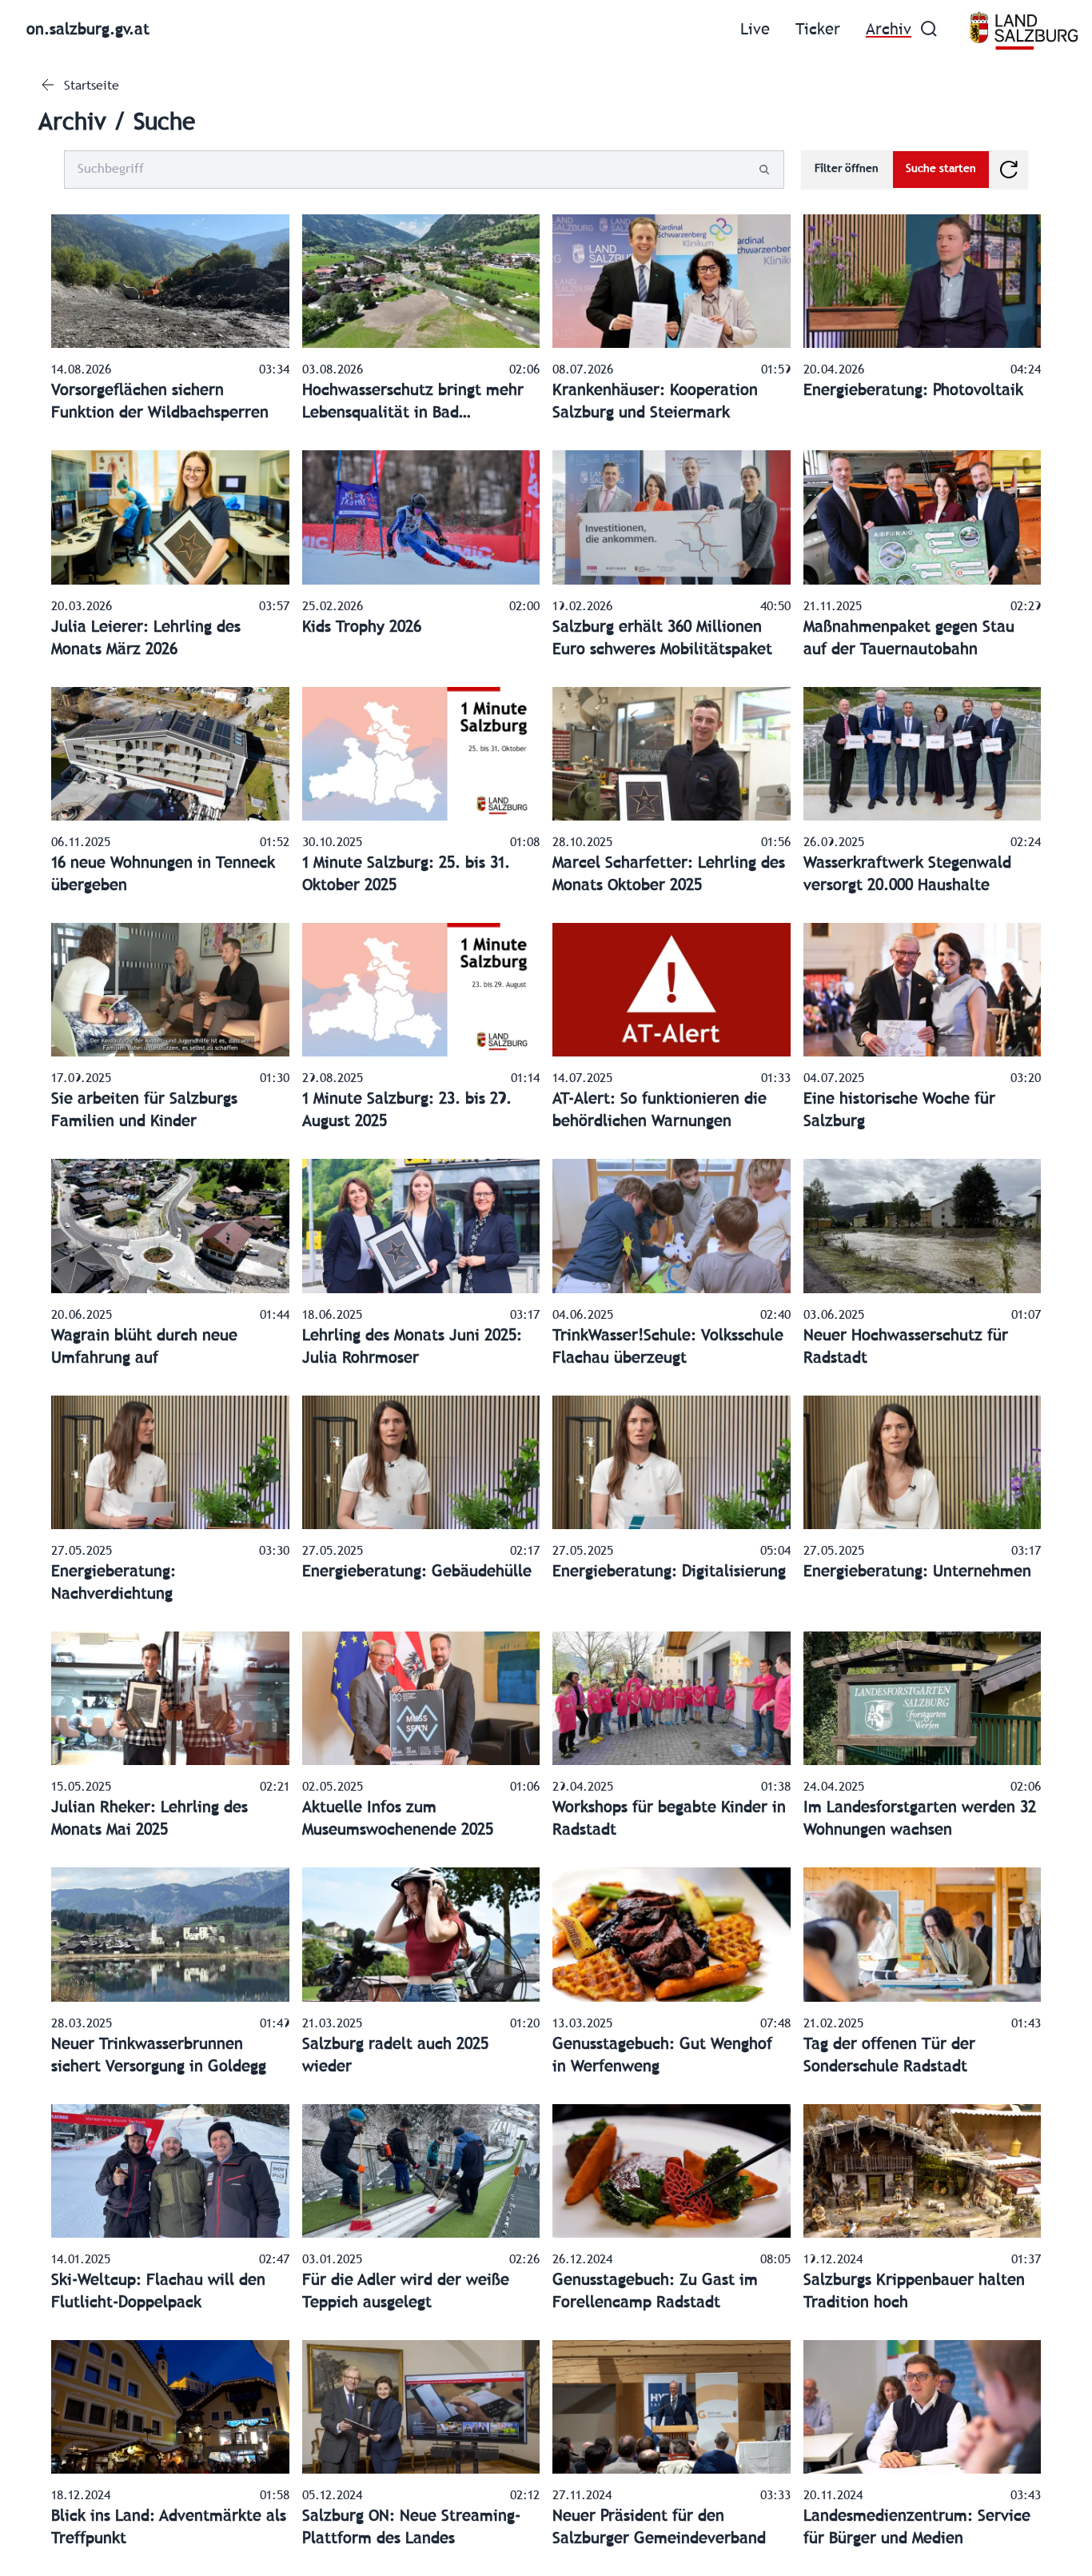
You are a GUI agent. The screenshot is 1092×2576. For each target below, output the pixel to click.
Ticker (818, 30)
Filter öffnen (847, 169)
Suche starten (941, 169)
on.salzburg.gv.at (88, 30)
